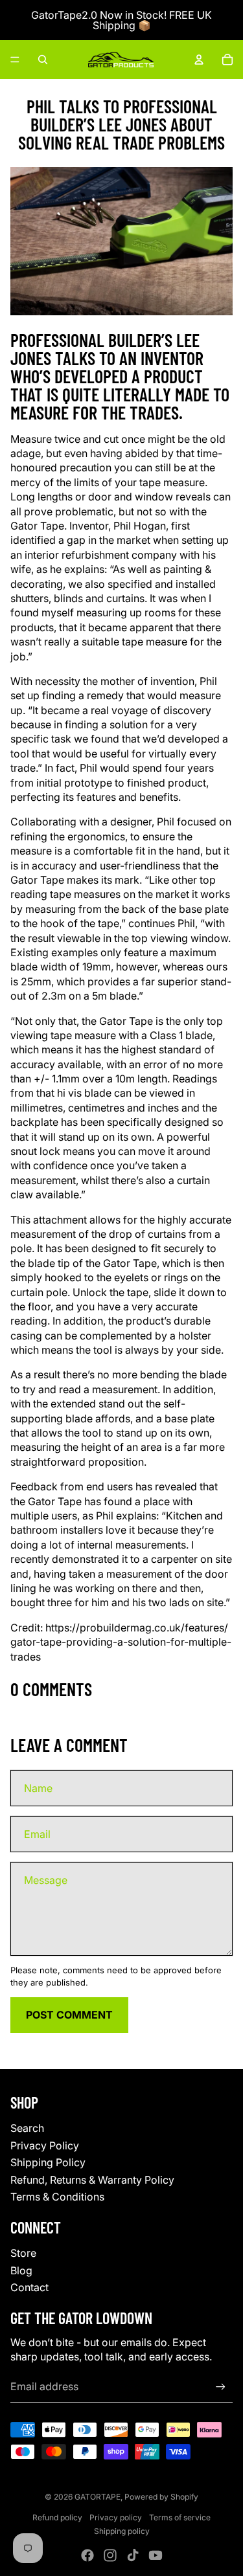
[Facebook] (87, 2555)
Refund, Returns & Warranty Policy (92, 2180)
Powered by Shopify (161, 2497)
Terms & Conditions (57, 2197)
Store (23, 2253)
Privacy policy (116, 2517)
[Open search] (43, 60)
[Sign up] (221, 2387)
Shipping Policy (48, 2162)
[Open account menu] (199, 60)
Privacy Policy (45, 2145)
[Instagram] (110, 2555)
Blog (21, 2270)
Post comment (69, 2015)
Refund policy (57, 2517)
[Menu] (15, 60)
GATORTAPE (98, 2497)
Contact (29, 2287)
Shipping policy (122, 2531)
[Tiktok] (133, 2555)
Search (27, 2128)
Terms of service (180, 2517)
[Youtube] (156, 2555)
